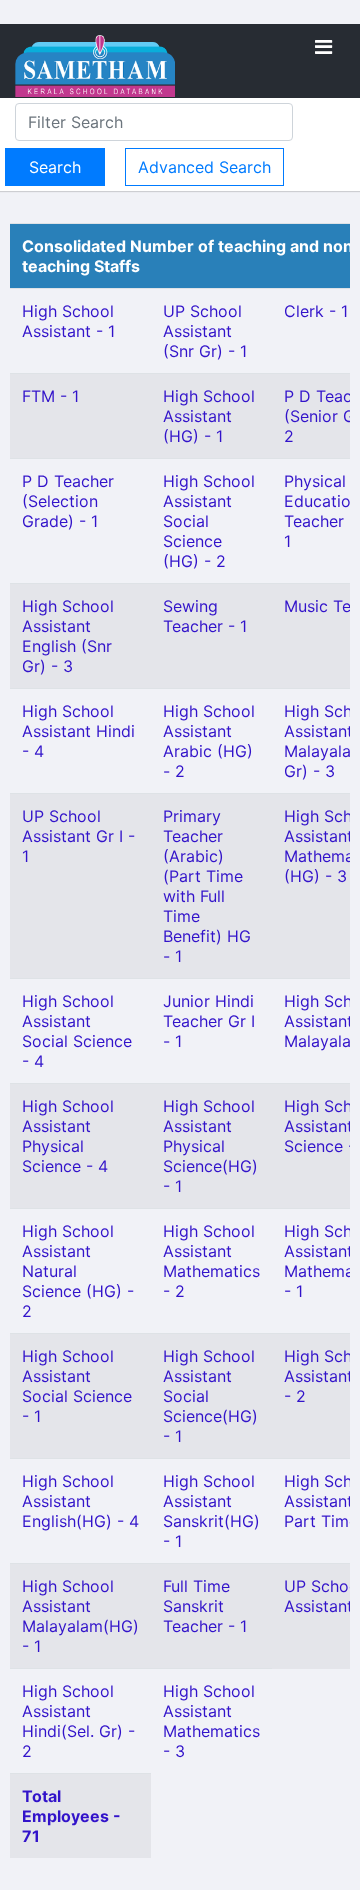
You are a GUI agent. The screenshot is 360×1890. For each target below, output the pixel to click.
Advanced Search (204, 167)
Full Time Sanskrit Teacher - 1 (205, 1606)
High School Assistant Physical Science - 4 (68, 1136)
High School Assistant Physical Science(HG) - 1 (210, 1146)
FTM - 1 (50, 396)
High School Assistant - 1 (68, 321)
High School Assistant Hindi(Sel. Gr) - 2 (78, 1721)
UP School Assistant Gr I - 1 (78, 836)
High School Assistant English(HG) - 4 (80, 1501)
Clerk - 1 (316, 311)
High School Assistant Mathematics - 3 (211, 1721)
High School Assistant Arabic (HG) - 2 (209, 741)
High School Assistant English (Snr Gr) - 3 (68, 636)
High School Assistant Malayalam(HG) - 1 (80, 1616)
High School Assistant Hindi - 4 (78, 731)
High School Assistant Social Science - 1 (77, 1386)
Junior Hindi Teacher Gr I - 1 (209, 1021)
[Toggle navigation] (323, 47)
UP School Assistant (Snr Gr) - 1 (205, 331)
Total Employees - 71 (71, 1816)
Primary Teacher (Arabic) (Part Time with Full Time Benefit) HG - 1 (207, 886)
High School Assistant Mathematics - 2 (211, 1261)
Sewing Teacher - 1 (205, 616)
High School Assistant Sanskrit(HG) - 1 (211, 1511)
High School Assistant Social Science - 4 (77, 1031)
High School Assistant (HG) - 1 (209, 416)
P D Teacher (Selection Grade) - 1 (68, 501)
